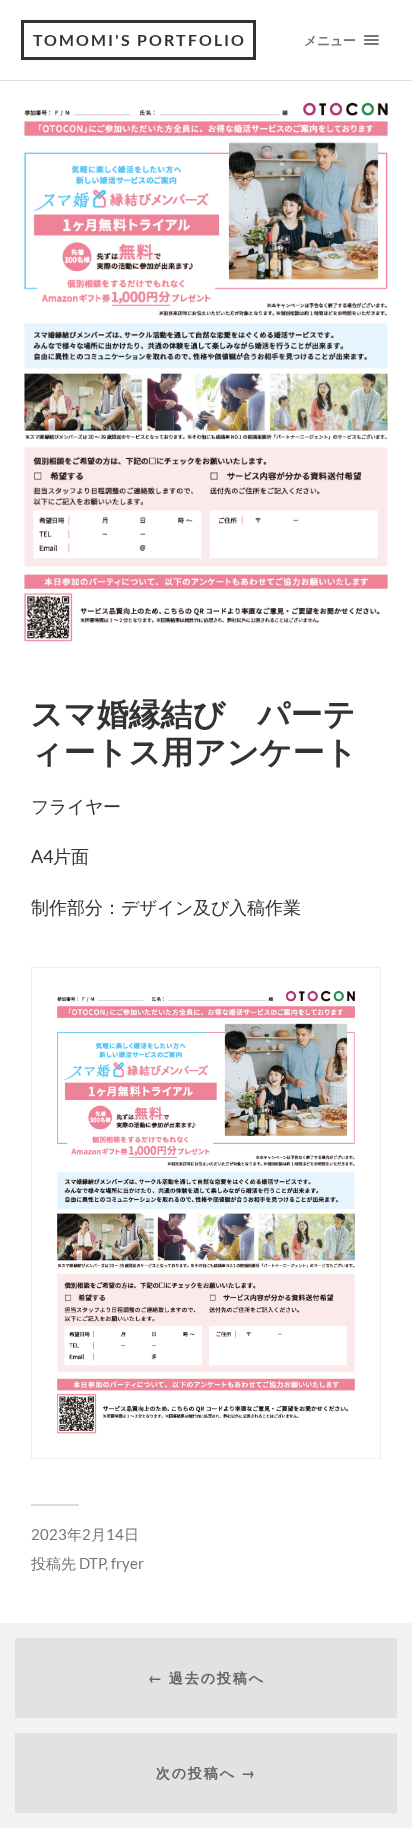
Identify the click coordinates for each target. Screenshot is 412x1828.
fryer (127, 1563)
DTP (92, 1563)
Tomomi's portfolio (139, 39)
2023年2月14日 (85, 1534)
